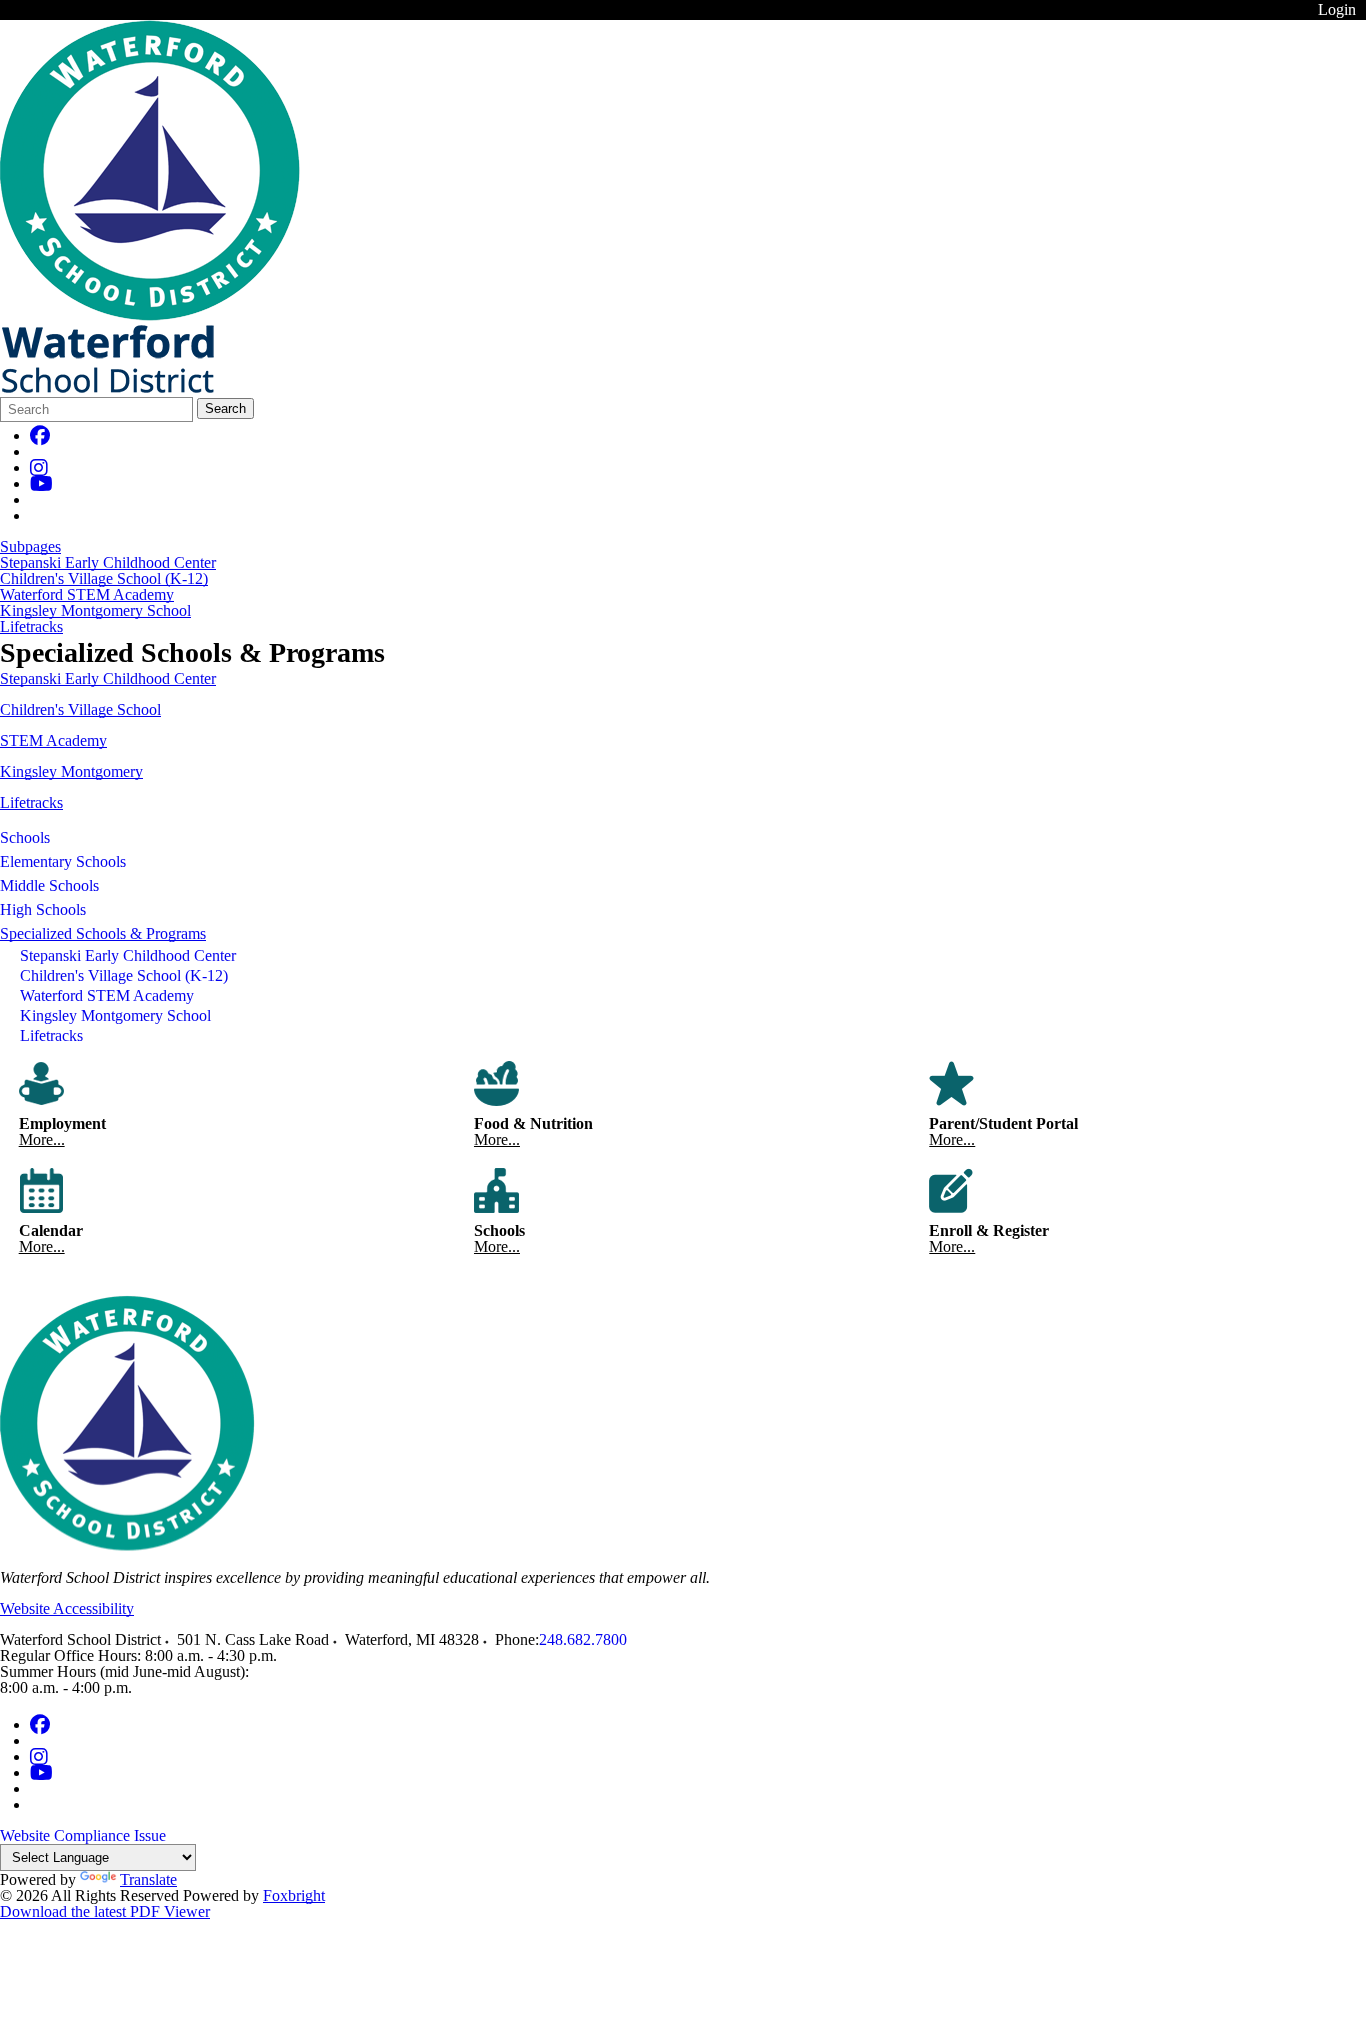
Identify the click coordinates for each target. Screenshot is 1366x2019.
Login (1337, 9)
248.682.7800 (583, 1639)
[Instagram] (39, 467)
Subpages (30, 547)
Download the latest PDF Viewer (105, 1911)
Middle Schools (49, 885)
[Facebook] (40, 435)
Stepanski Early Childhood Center (108, 563)
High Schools (43, 909)
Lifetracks (31, 627)
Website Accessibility (67, 1608)
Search (225, 408)
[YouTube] (41, 483)
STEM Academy (53, 740)
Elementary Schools (63, 861)
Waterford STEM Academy (87, 595)
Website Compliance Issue (83, 1835)
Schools (25, 837)
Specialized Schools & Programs (103, 933)
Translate (148, 1879)
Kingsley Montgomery (71, 771)
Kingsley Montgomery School (95, 611)
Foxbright (294, 1895)
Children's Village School (80, 709)
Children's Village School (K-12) (104, 579)
